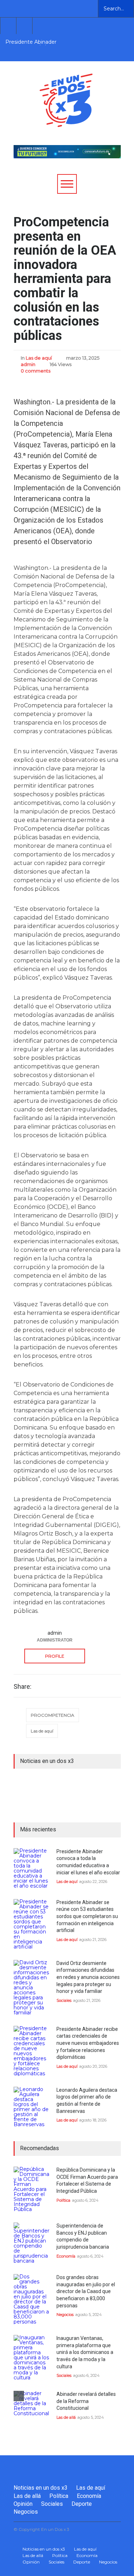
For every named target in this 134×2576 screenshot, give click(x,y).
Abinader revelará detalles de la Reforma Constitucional (86, 2401)
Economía (66, 2256)
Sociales (64, 2000)
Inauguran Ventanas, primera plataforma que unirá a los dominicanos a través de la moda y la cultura (85, 2352)
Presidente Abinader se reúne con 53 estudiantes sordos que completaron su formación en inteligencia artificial (87, 1916)
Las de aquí (39, 358)
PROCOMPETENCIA (53, 1715)
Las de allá (66, 2417)
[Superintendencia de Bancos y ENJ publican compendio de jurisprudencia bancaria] (31, 2243)
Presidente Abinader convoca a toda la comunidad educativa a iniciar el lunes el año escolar (34, 42)
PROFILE (55, 1656)
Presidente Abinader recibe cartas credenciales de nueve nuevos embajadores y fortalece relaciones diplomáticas (88, 2043)
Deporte (82, 2504)
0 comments (36, 371)
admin (28, 364)
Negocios (65, 2315)
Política (63, 2200)
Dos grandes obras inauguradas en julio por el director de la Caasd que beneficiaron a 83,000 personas (86, 2291)
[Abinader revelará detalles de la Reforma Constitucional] (31, 2409)
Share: (23, 1687)
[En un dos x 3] (66, 120)
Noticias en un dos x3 (41, 2488)
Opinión (23, 2504)
